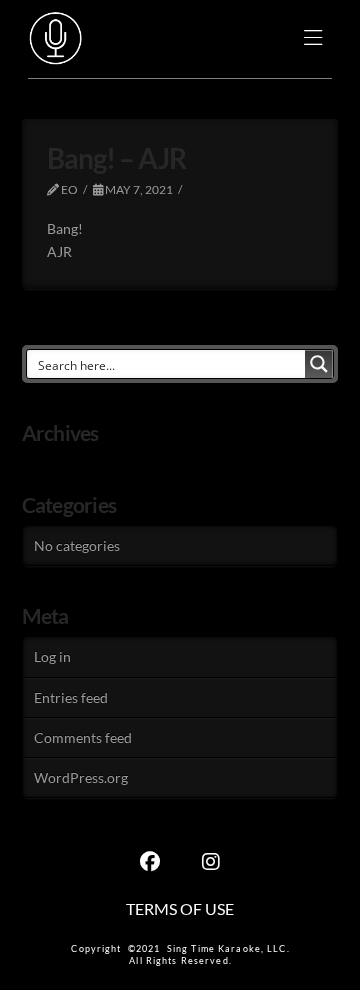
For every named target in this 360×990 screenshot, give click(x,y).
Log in (52, 656)
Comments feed (83, 737)
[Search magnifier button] (319, 364)
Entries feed (71, 697)
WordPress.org (81, 777)
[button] (313, 39)
